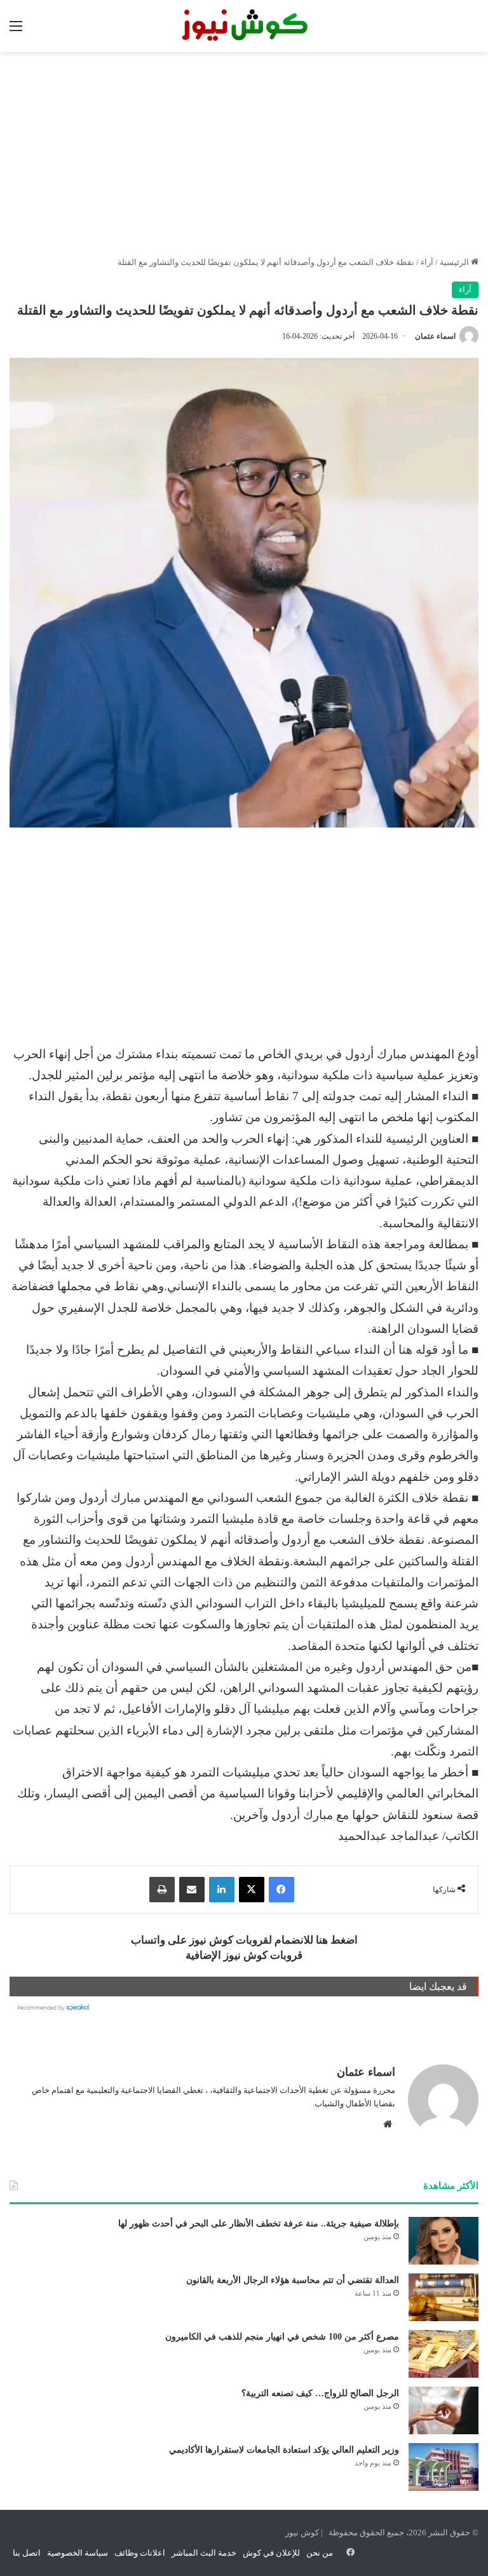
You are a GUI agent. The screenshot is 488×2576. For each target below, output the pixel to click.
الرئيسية (455, 262)
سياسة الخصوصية (78, 2553)
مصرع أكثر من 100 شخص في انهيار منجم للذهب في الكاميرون (282, 2337)
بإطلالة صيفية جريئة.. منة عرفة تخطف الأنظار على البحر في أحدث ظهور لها (259, 2224)
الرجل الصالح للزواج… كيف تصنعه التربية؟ (320, 2393)
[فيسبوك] (281, 1890)
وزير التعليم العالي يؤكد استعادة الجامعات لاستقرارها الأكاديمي (284, 2450)
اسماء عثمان (435, 336)
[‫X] (252, 1890)
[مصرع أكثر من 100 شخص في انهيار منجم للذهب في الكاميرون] (444, 2354)
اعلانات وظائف (140, 2553)
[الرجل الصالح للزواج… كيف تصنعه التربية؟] (444, 2410)
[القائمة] (16, 31)
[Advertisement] (244, 154)
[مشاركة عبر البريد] (192, 1890)
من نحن (320, 2553)
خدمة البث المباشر (204, 2553)
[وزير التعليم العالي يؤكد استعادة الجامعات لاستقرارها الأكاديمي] (444, 2467)
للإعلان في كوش (271, 2553)
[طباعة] (162, 1890)
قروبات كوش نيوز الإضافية (244, 1955)
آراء (427, 262)
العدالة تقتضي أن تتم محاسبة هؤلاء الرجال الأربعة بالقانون (293, 2280)
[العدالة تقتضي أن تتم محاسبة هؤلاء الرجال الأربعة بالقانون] (444, 2297)
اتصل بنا (27, 2553)
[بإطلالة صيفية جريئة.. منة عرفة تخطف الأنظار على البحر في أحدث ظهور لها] (444, 2241)
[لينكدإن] (222, 1890)
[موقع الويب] (388, 2124)
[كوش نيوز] (244, 26)
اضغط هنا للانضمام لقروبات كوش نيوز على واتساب (244, 1940)
